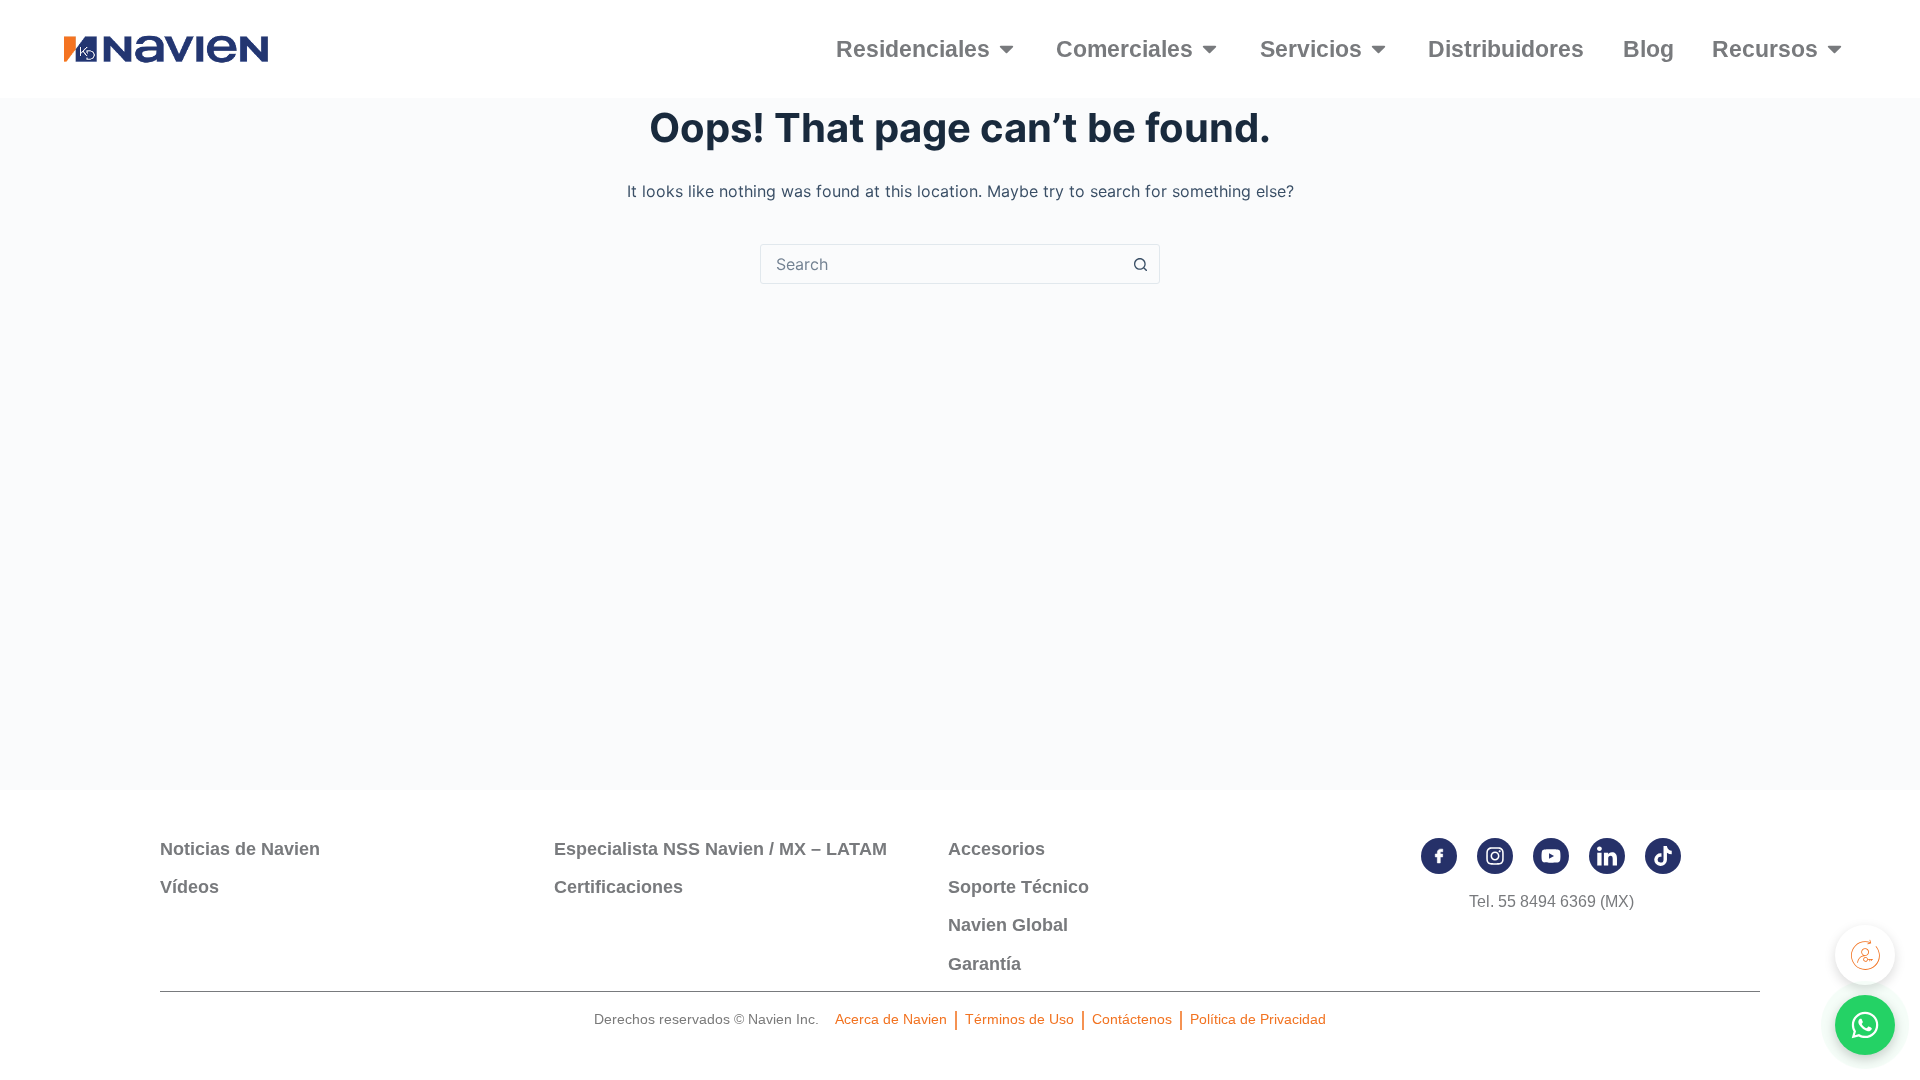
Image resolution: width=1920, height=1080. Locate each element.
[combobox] (941, 264)
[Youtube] (1551, 856)
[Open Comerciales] (1209, 49)
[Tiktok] (1663, 856)
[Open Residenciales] (1006, 49)
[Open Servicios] (1378, 49)
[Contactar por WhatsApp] (1865, 1025)
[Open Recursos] (1834, 49)
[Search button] (1140, 264)
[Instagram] (1495, 856)
